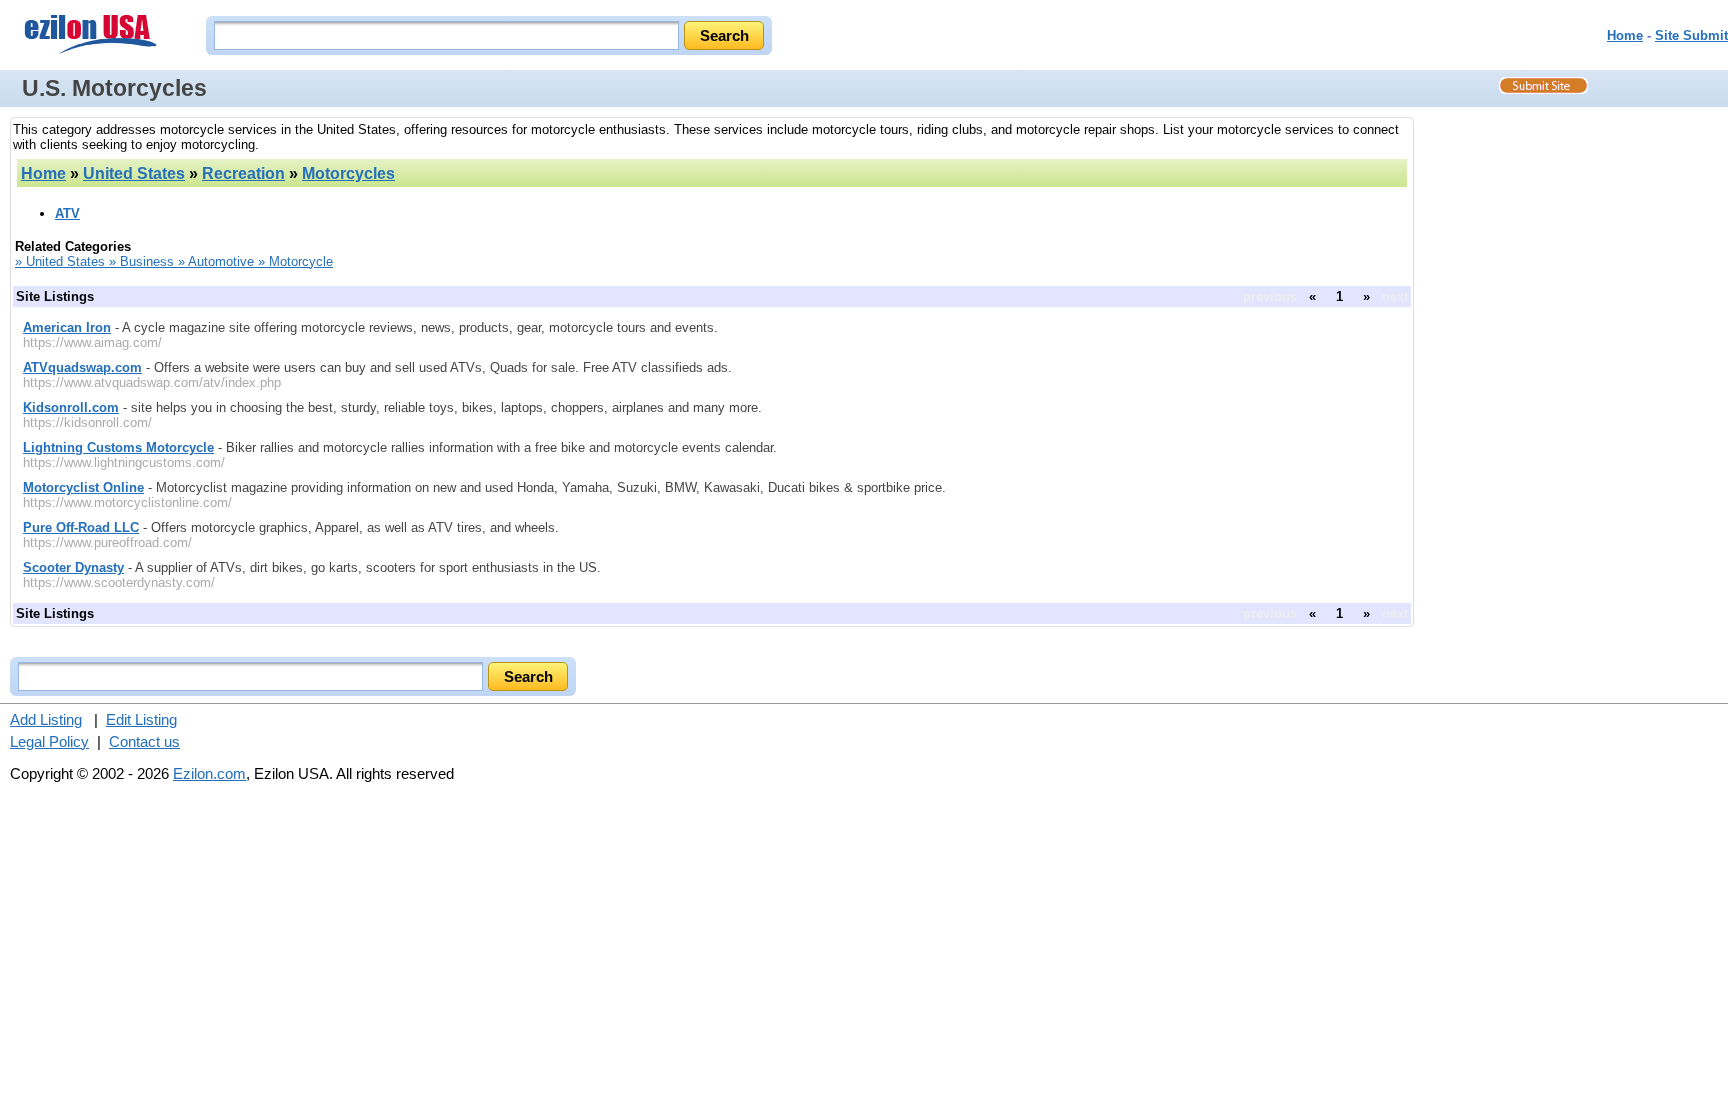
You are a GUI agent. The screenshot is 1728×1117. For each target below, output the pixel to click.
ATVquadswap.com (82, 367)
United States (134, 173)
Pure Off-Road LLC (81, 527)
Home (1625, 35)
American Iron (67, 327)
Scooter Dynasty (73, 567)
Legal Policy (49, 741)
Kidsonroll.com (71, 407)
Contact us (144, 741)
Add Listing (46, 719)
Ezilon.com (209, 773)
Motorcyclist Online (83, 487)
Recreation (243, 173)
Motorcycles (348, 173)
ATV (67, 213)
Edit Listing (141, 719)
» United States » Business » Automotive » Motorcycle (174, 261)
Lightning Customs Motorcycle (118, 447)
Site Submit (1691, 35)
